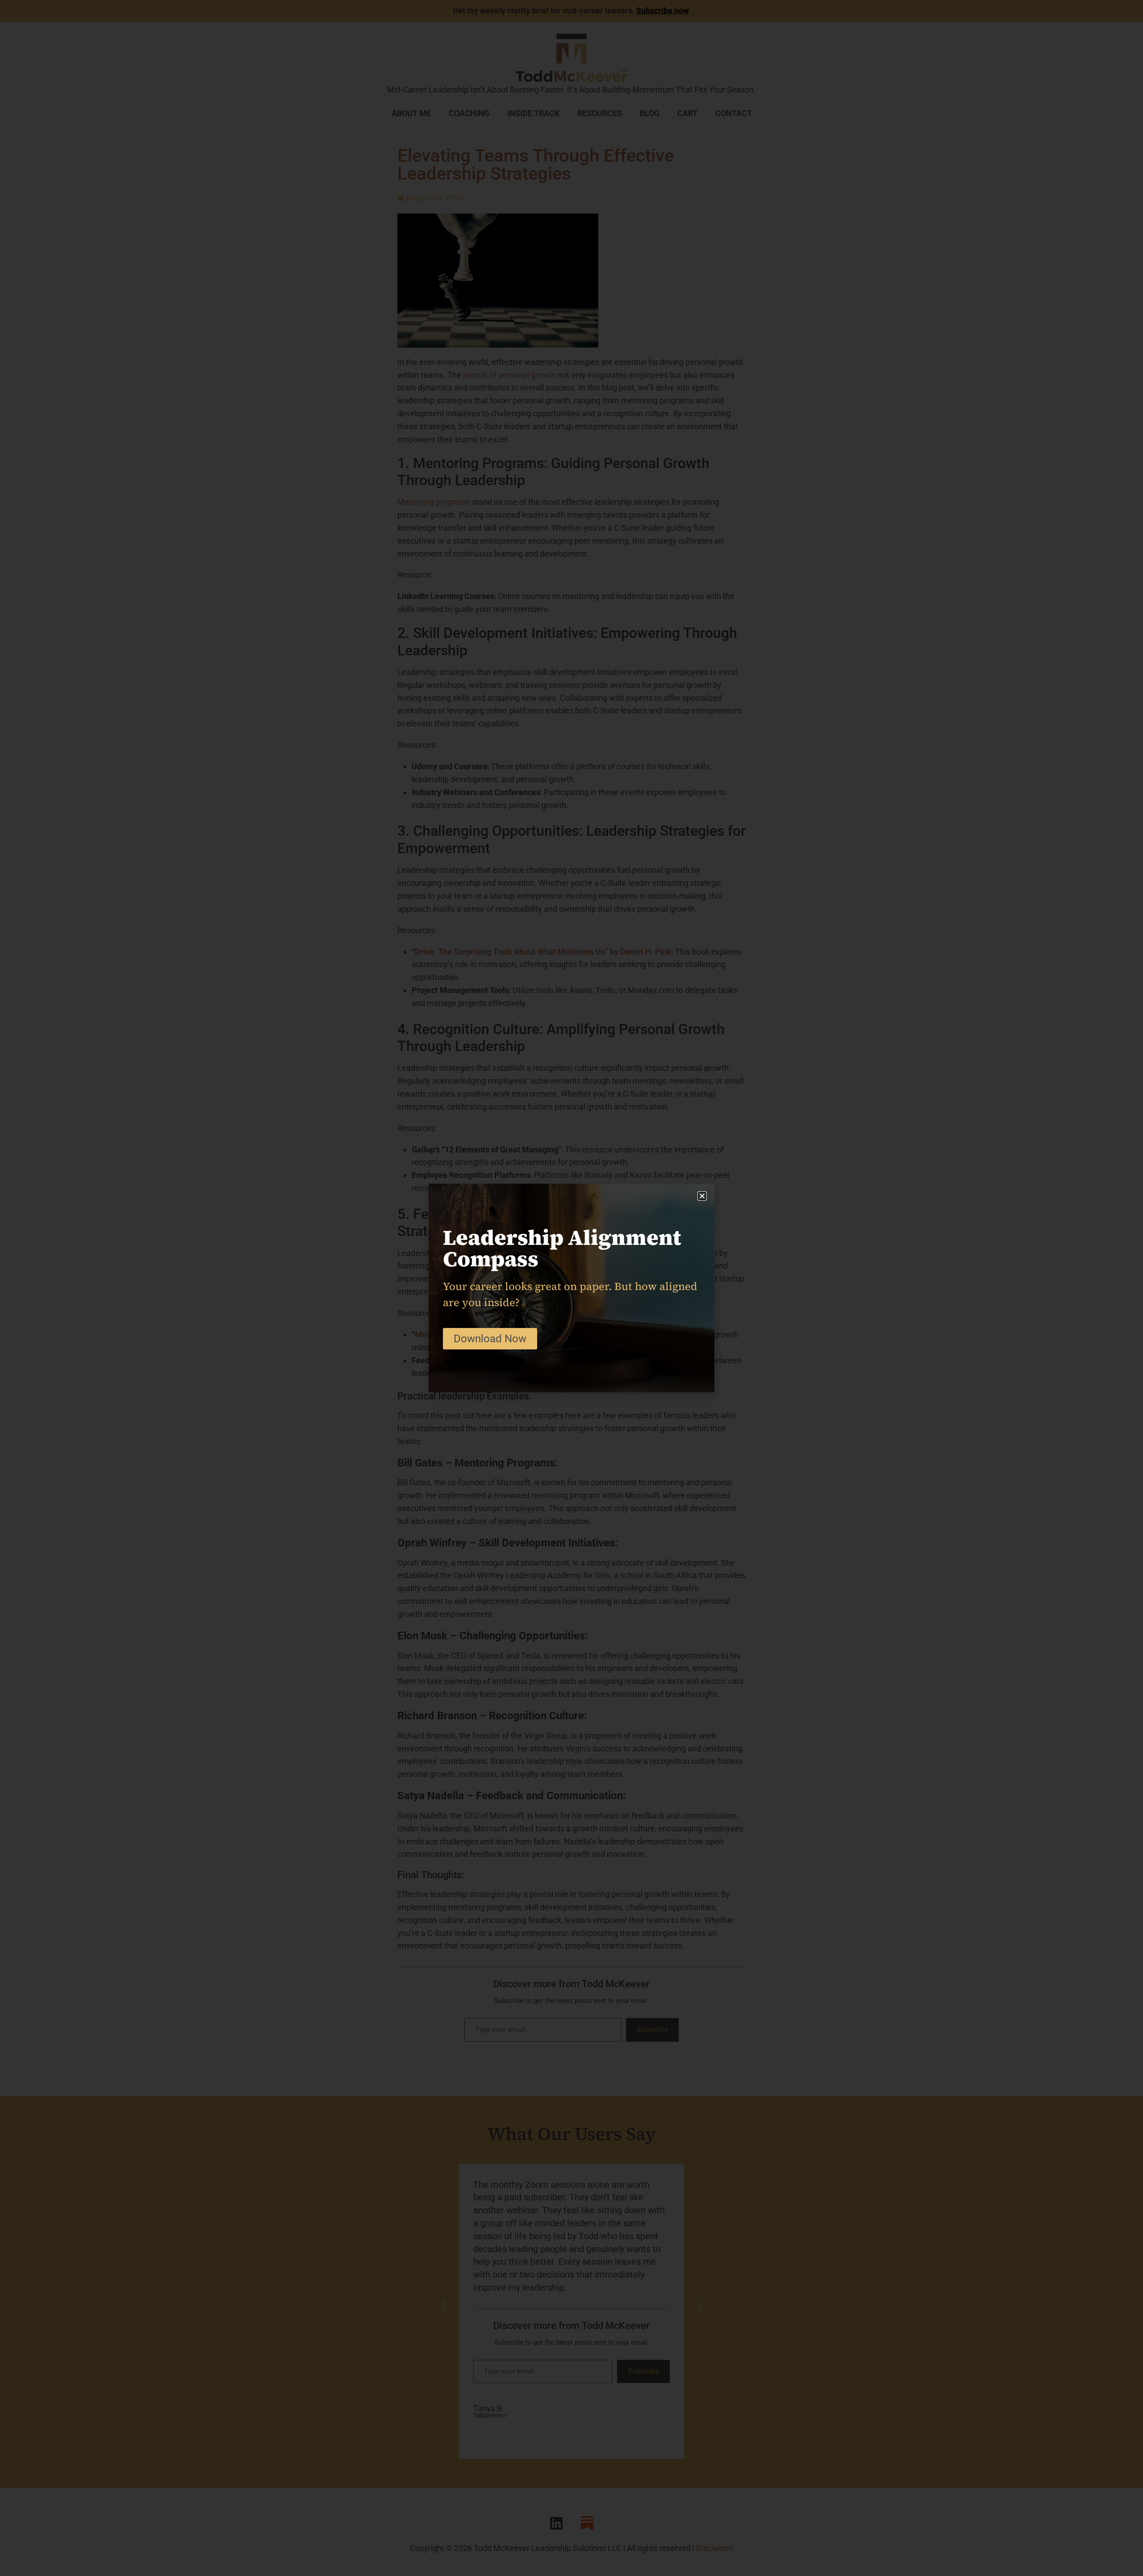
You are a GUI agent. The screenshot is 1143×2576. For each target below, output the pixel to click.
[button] (702, 1196)
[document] (571, 1288)
